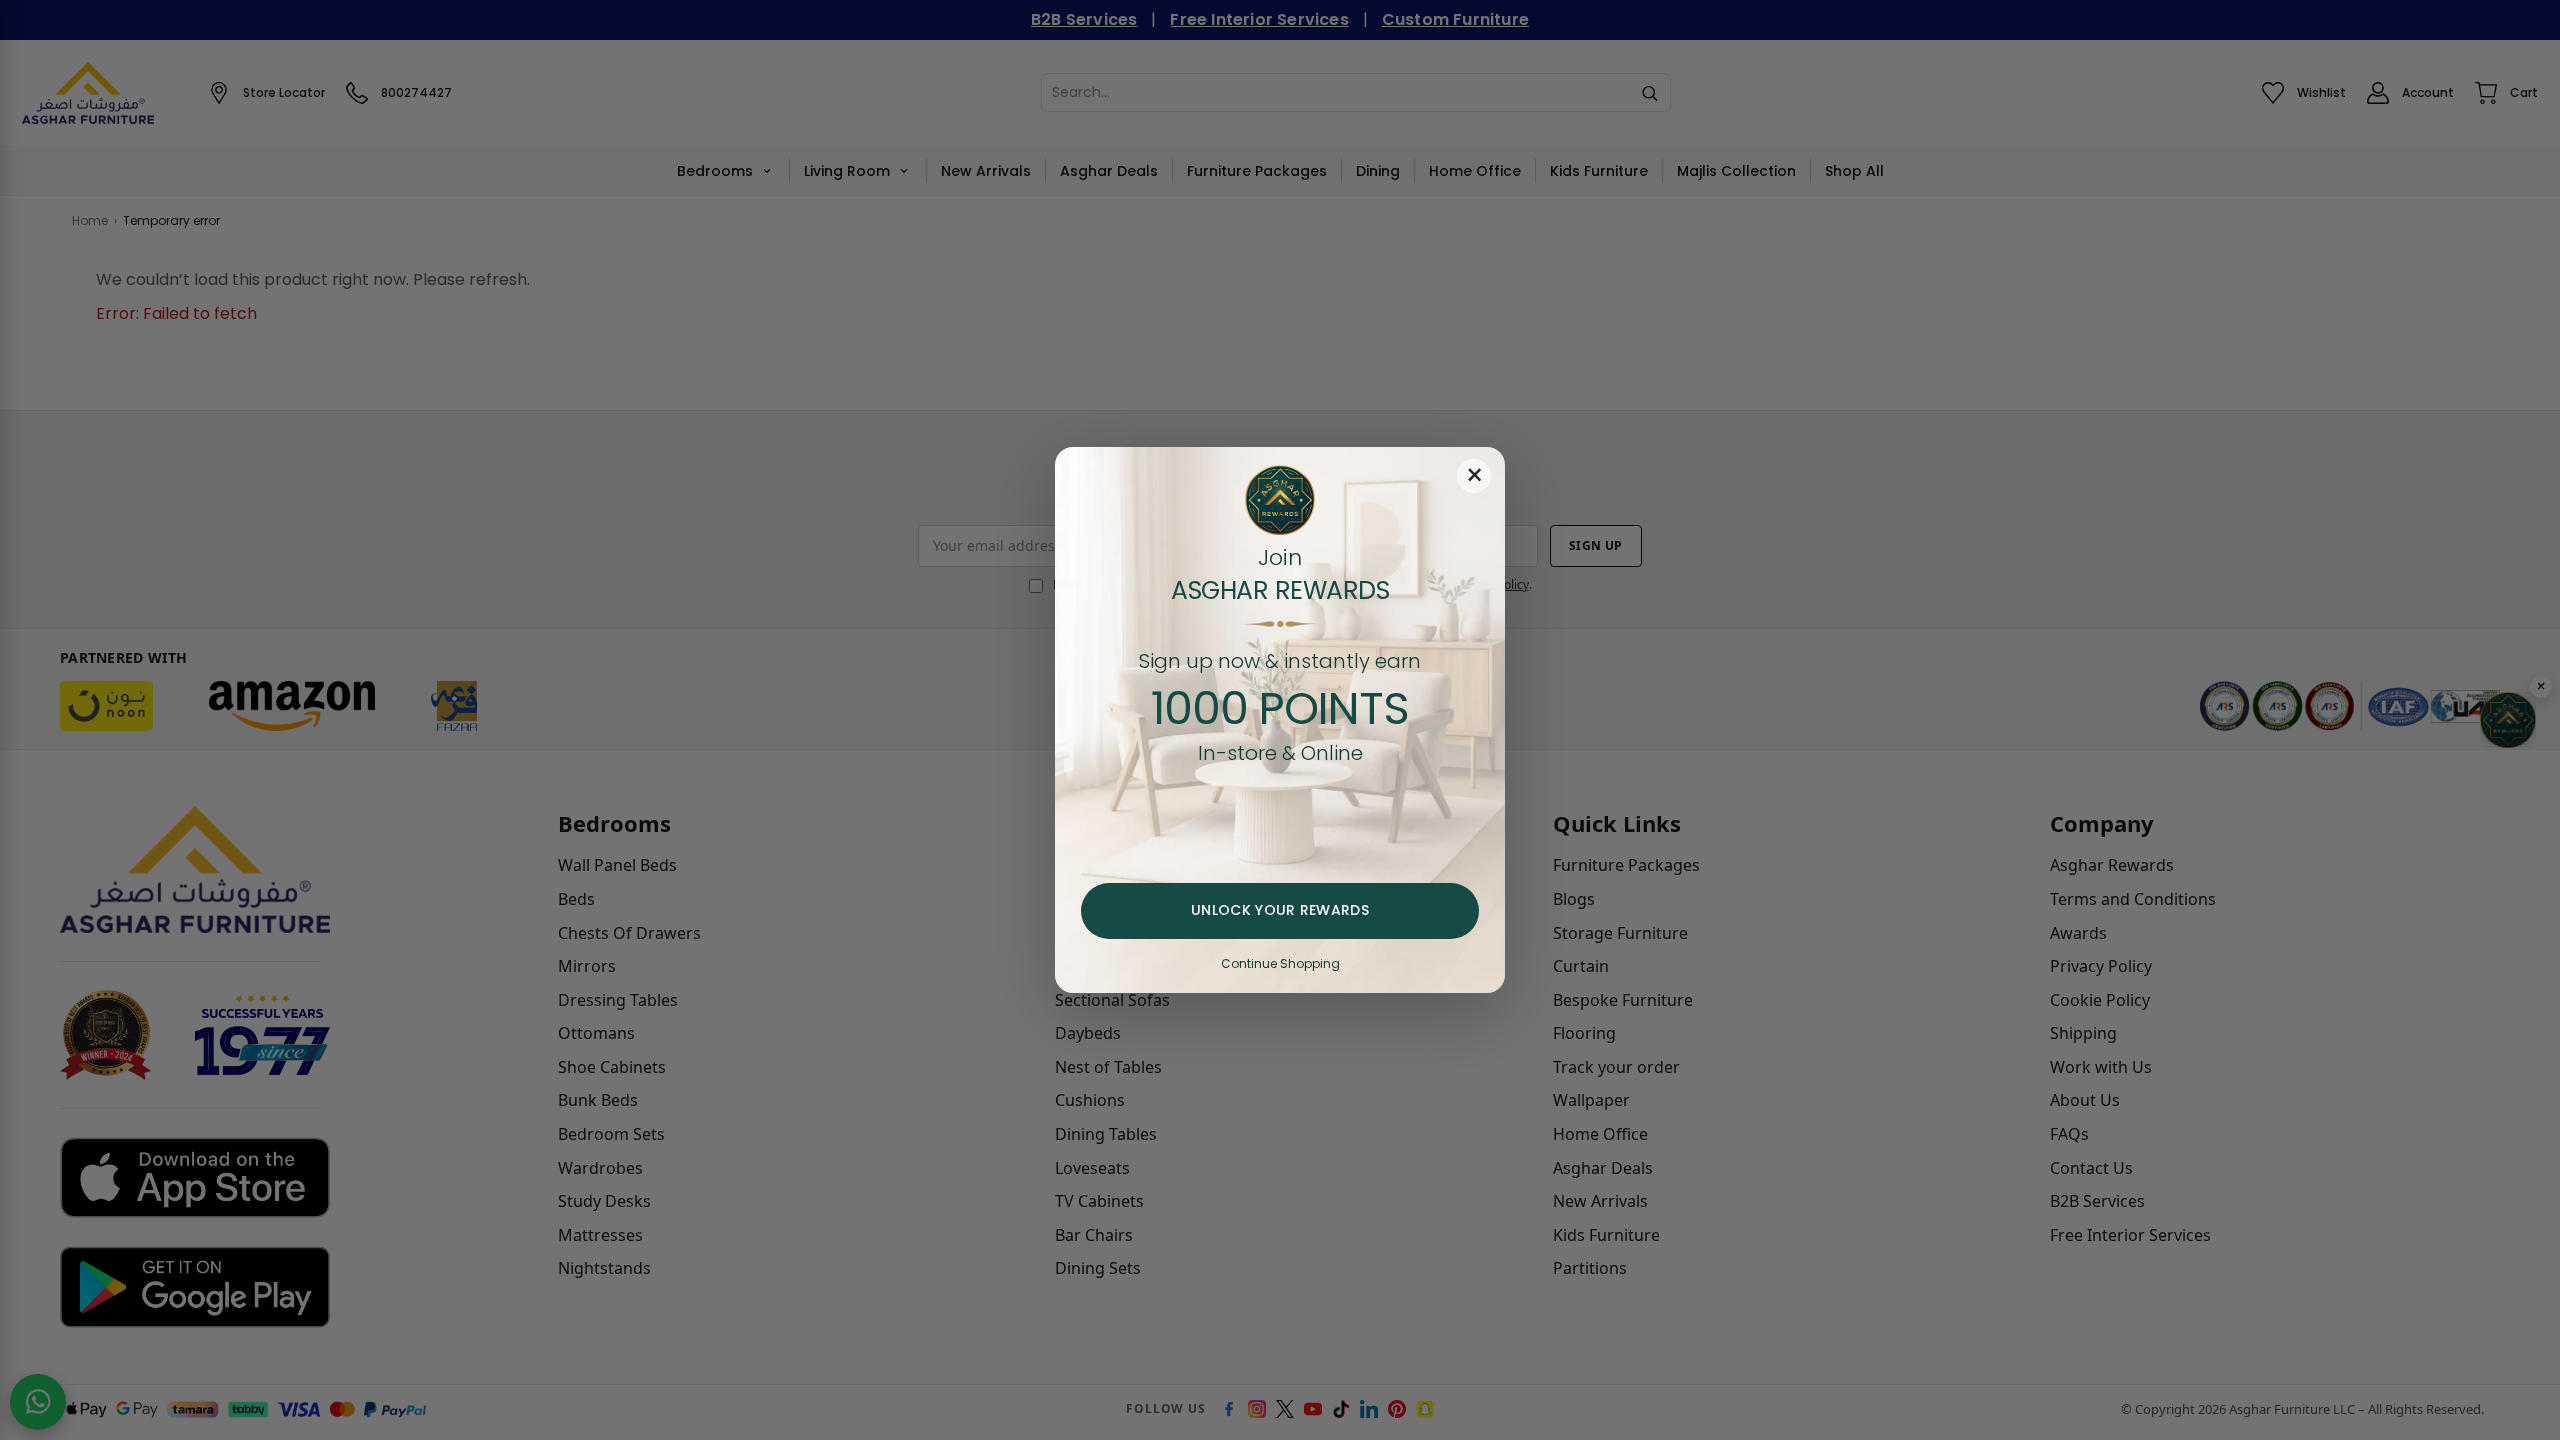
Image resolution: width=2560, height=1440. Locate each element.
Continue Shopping (1280, 963)
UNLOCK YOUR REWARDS (1280, 910)
